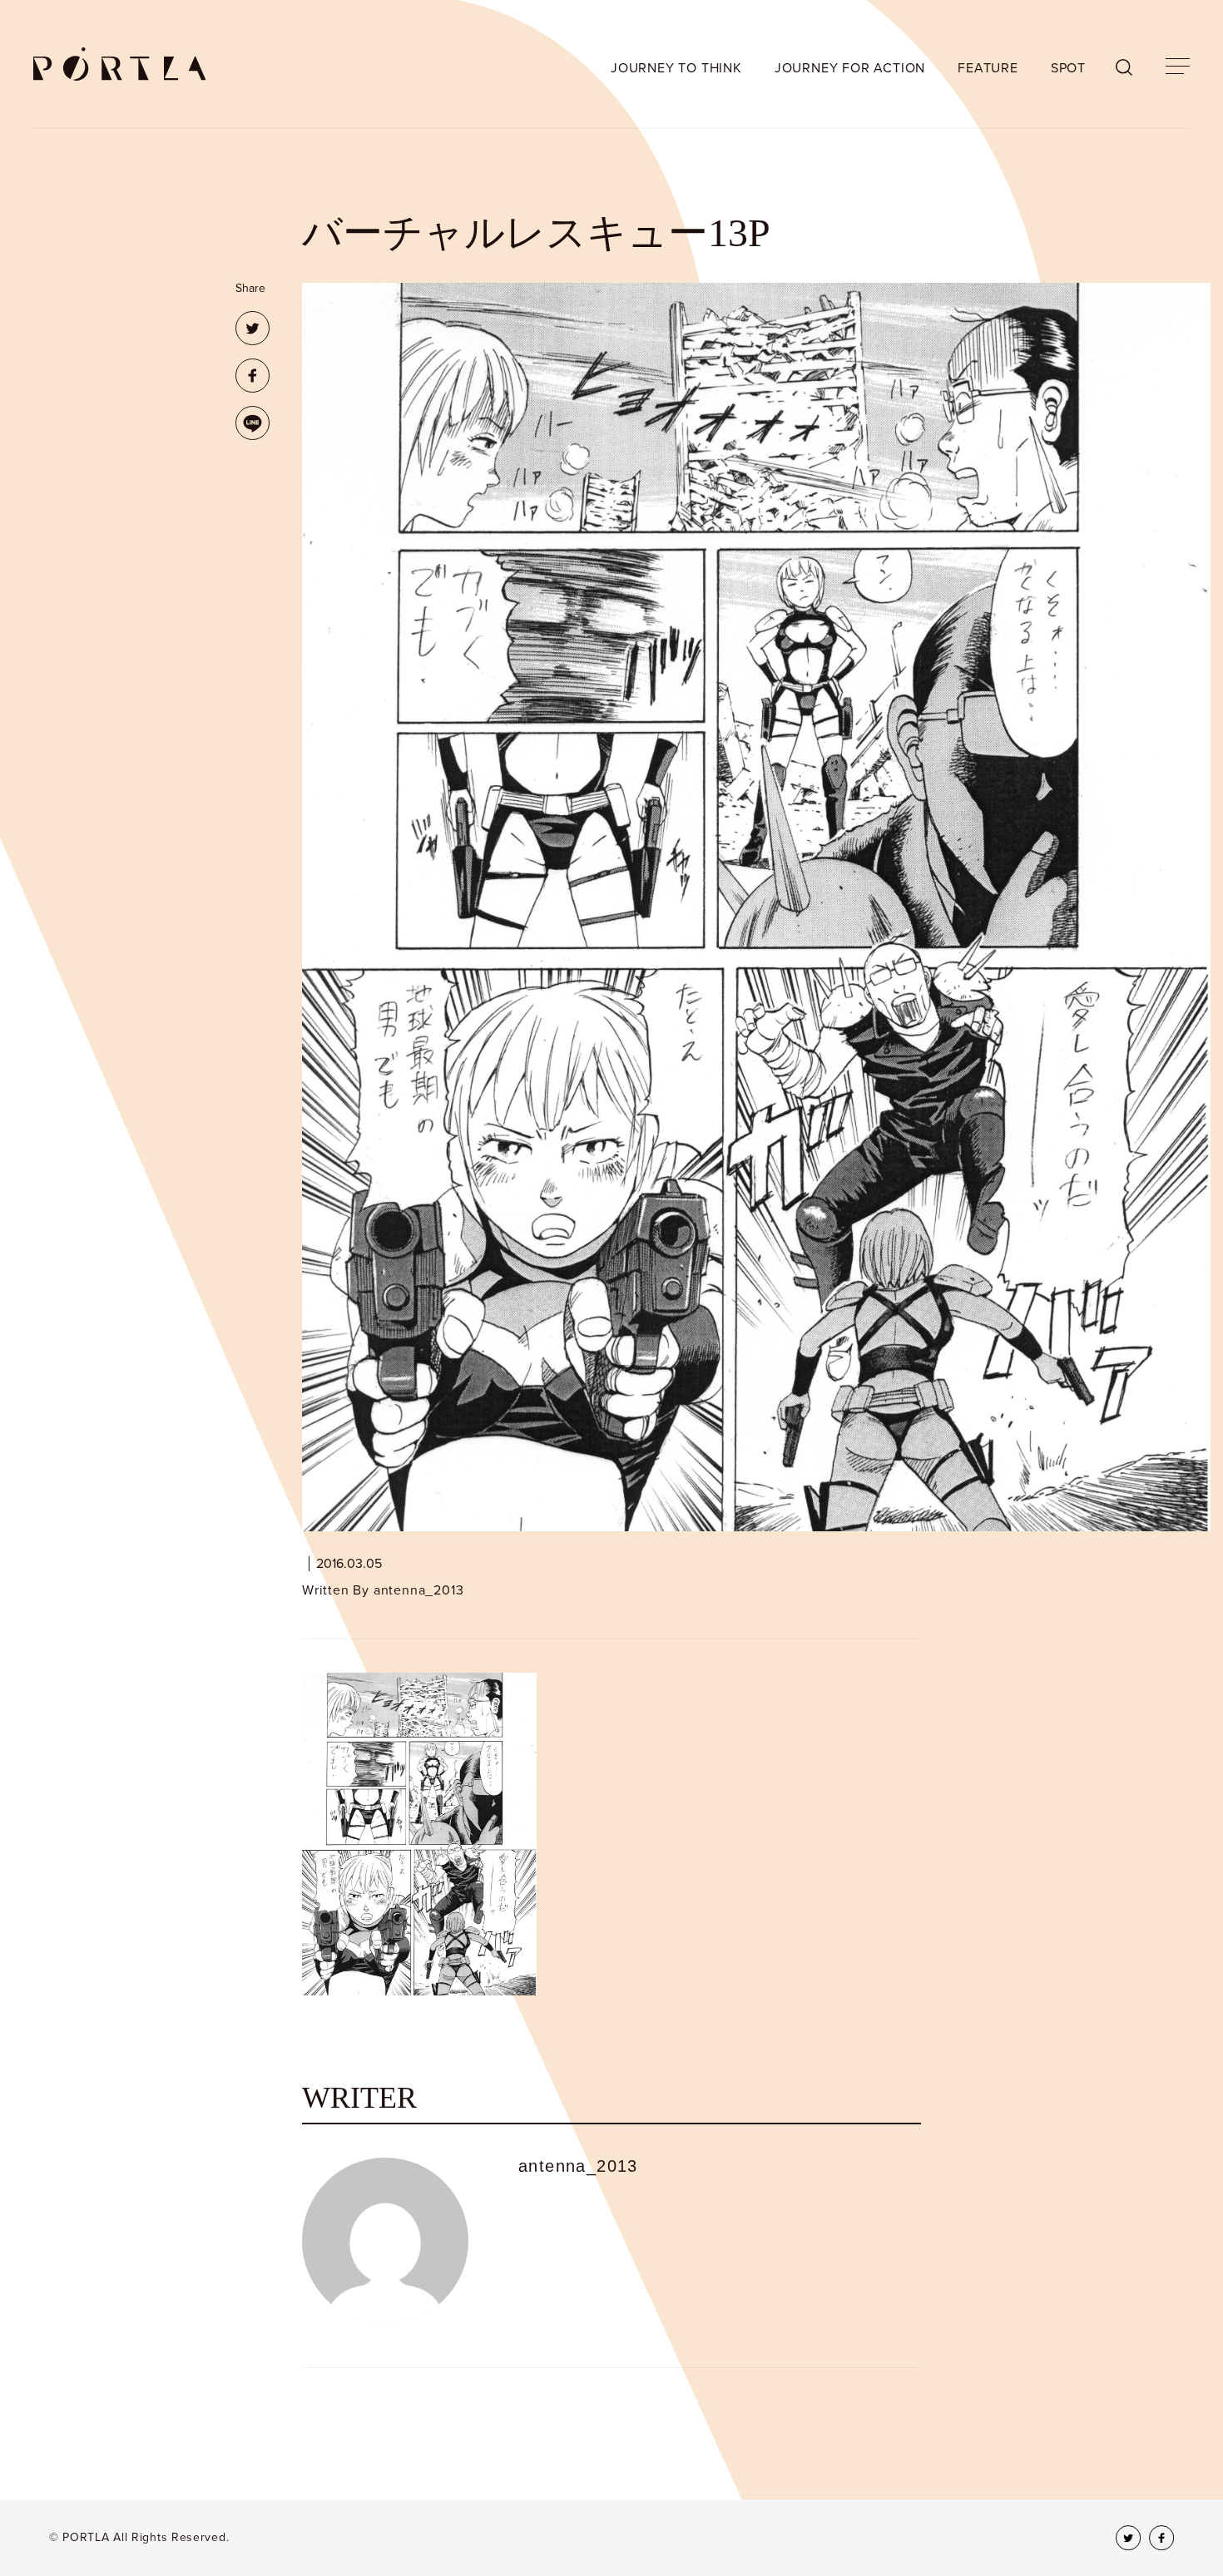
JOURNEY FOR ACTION (850, 68)
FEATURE (988, 68)
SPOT (1068, 68)
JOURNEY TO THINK (676, 68)
